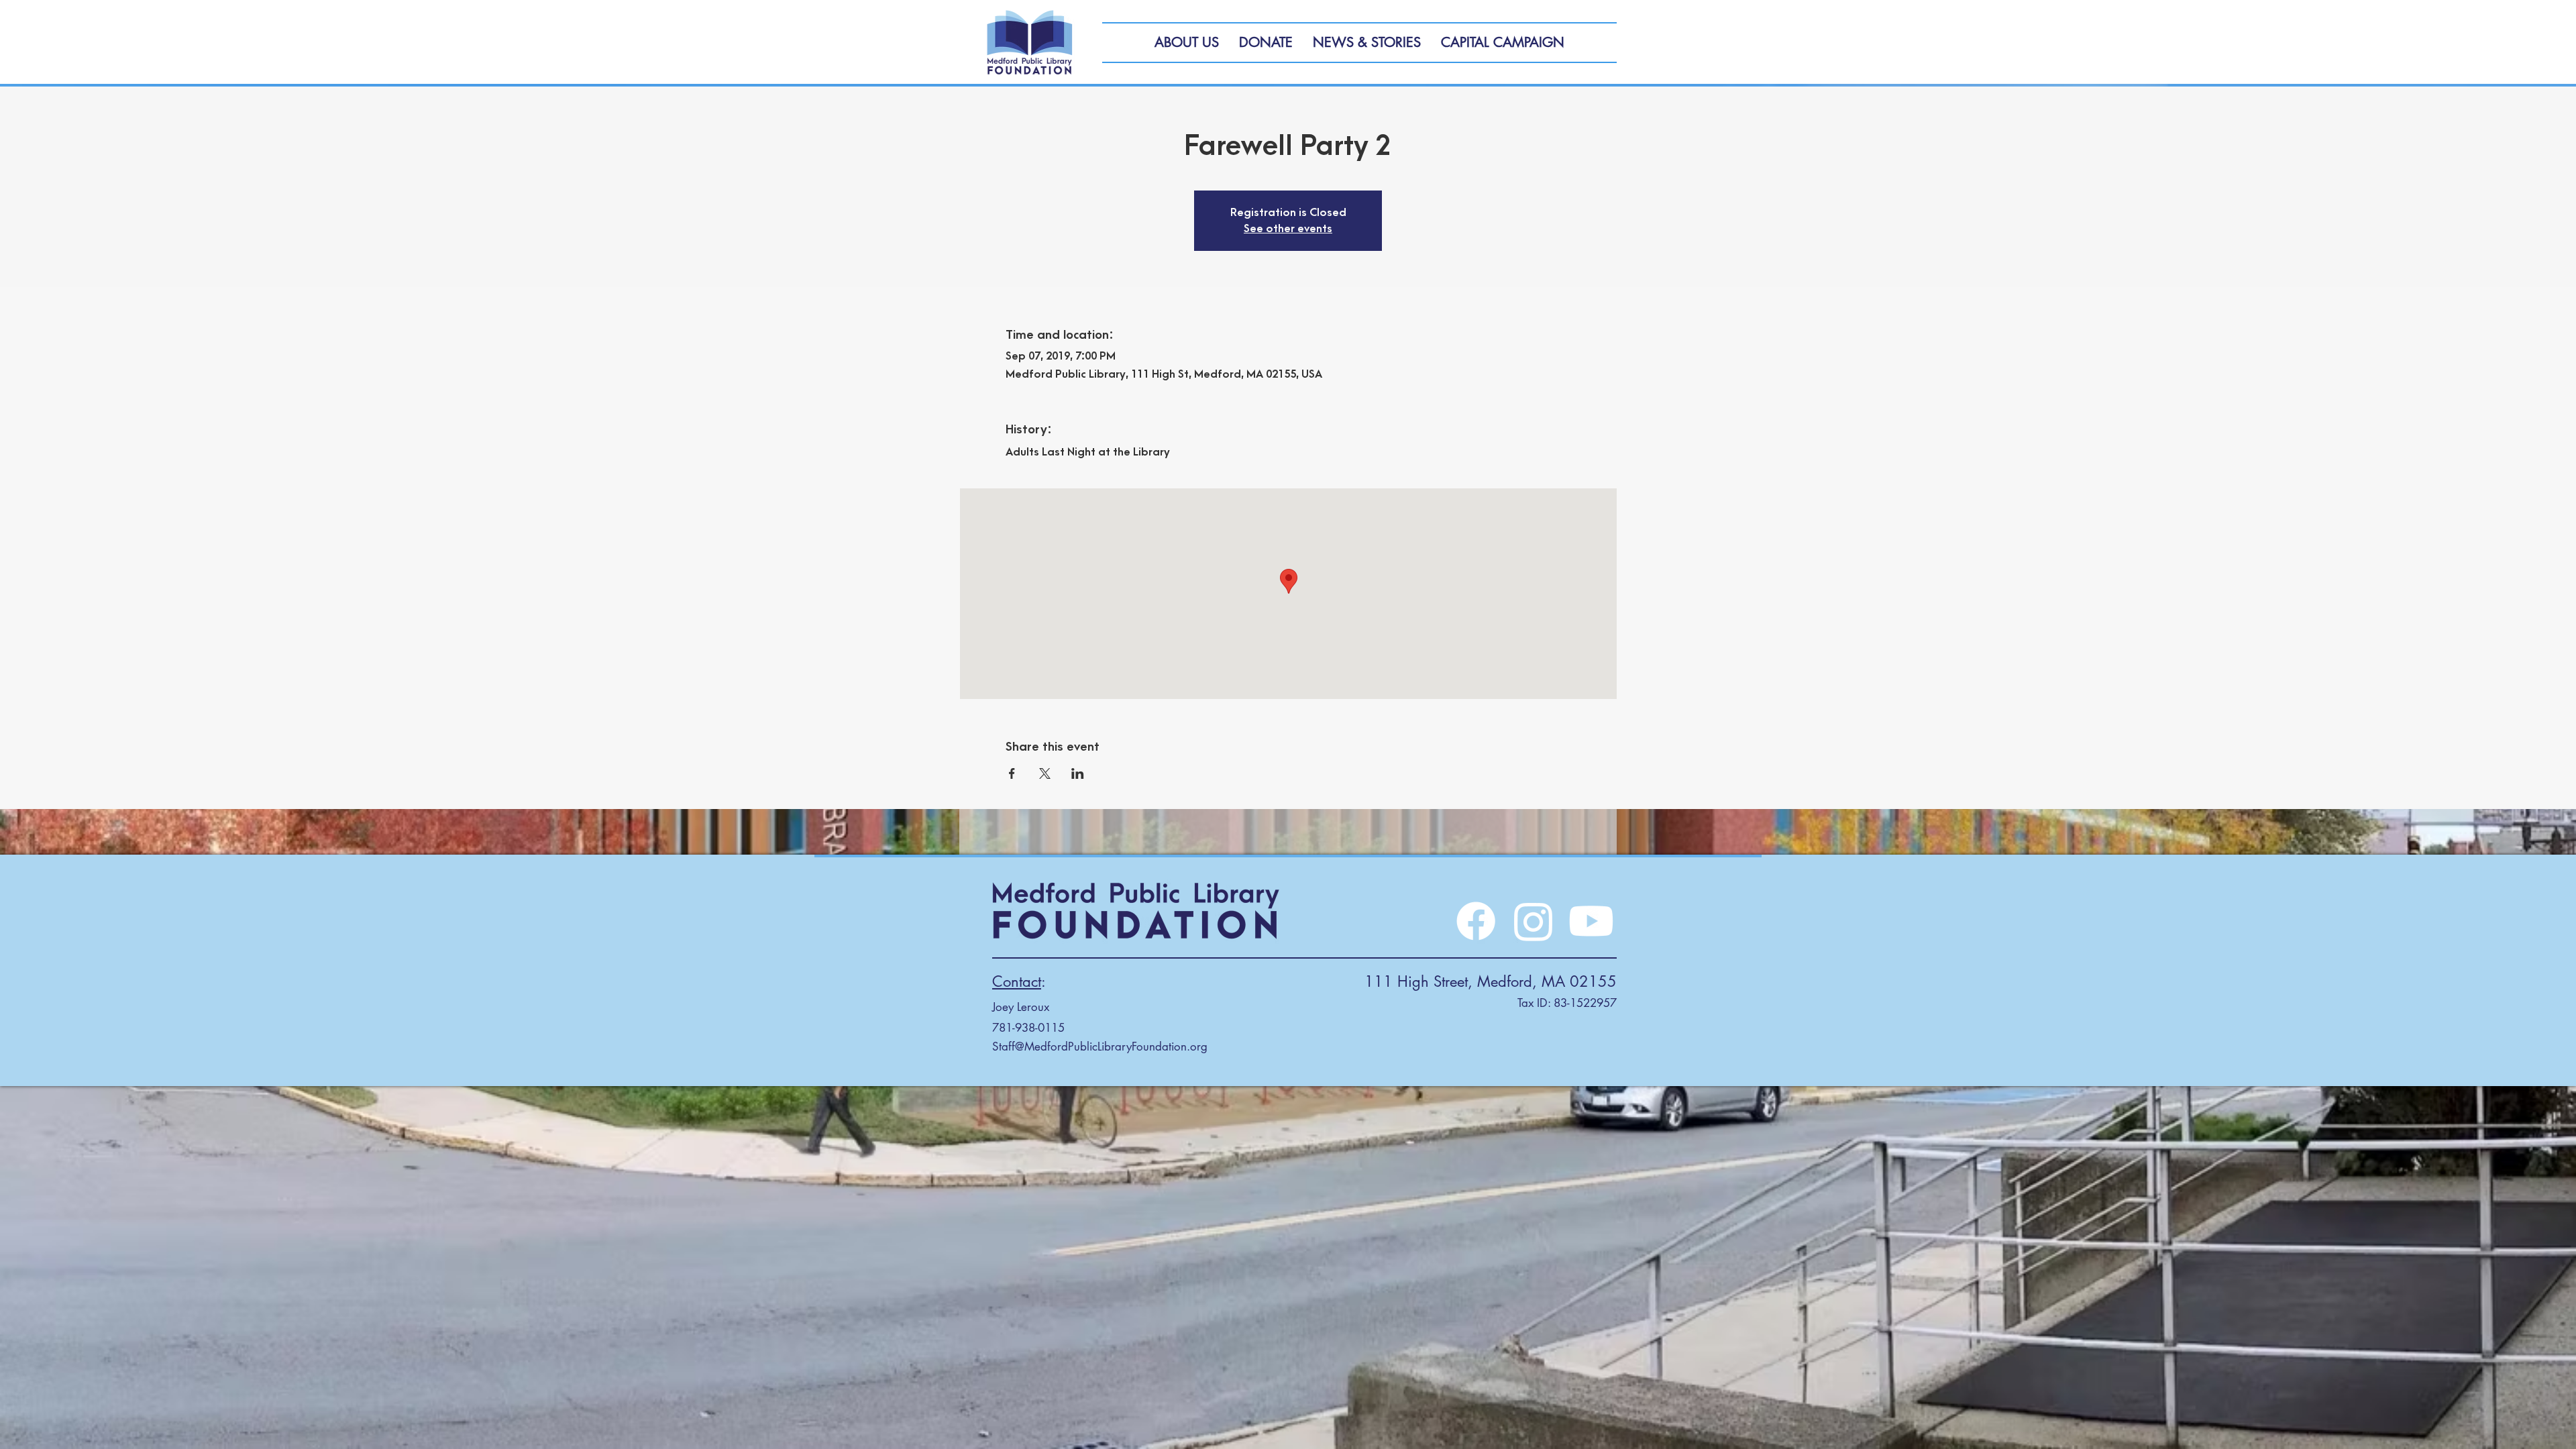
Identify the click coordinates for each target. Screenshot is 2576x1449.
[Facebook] (1476, 921)
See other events (1288, 229)
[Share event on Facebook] (1012, 773)
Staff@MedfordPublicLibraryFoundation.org (1100, 1046)
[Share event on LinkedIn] (1078, 773)
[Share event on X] (1045, 773)
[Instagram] (1534, 921)
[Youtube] (1591, 921)
